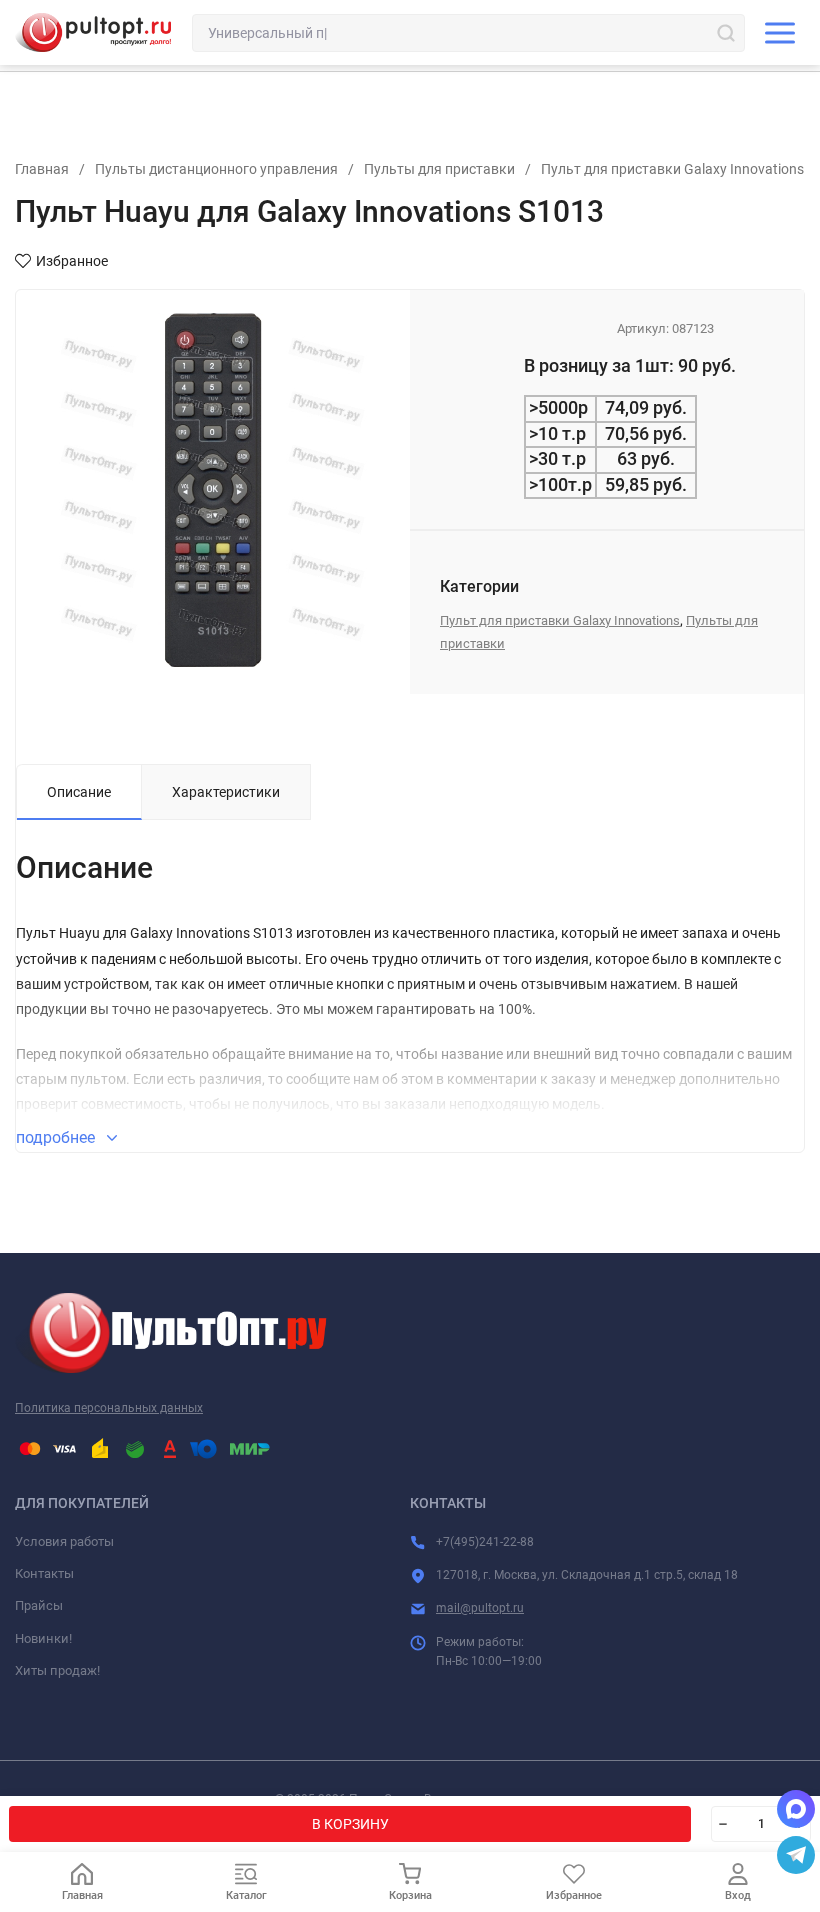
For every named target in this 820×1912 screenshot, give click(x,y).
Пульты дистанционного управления (216, 169)
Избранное (72, 261)
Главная (42, 169)
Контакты (44, 1573)
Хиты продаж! (57, 1670)
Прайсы (39, 1605)
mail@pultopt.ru (480, 1608)
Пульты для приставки (439, 169)
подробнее (57, 1137)
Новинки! (43, 1638)
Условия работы (64, 1541)
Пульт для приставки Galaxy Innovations (672, 169)
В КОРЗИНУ (350, 1824)
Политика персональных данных (109, 1408)
